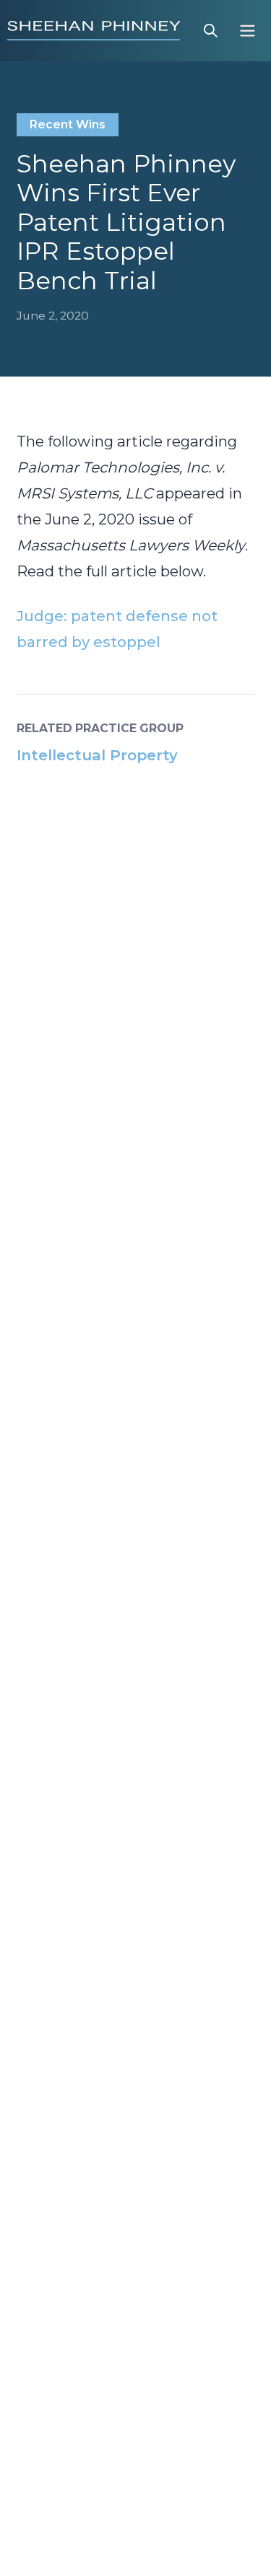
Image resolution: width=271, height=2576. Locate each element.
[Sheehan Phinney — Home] (94, 30)
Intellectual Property (97, 755)
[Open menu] (248, 31)
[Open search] (211, 31)
